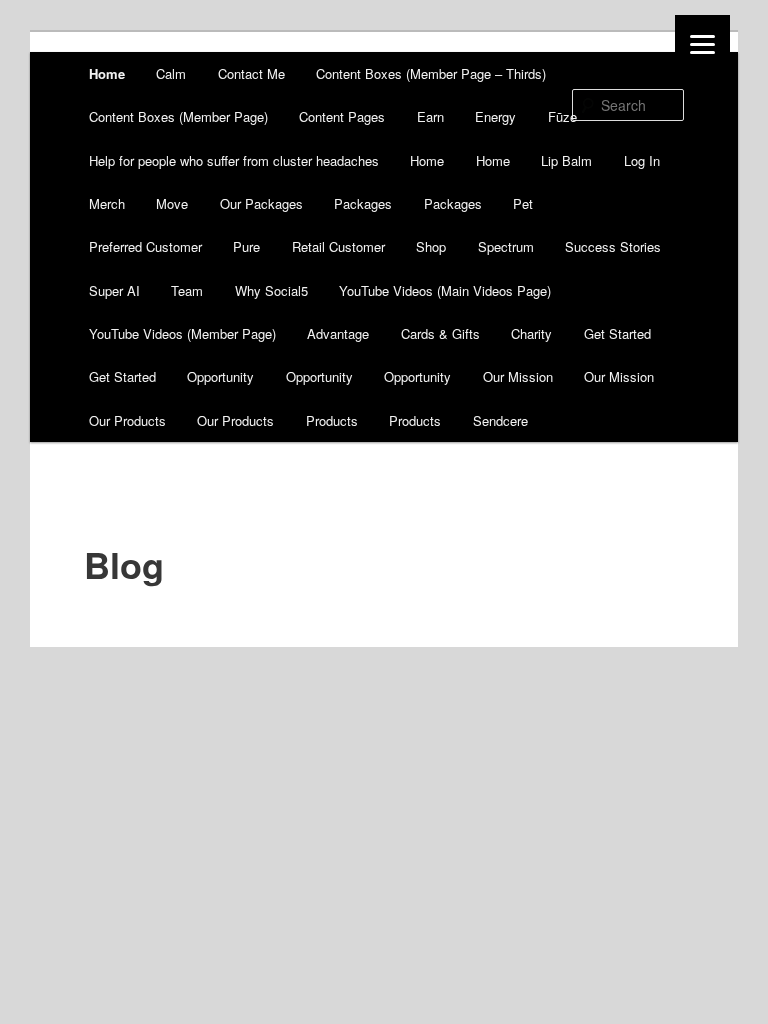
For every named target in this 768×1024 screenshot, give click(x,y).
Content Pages (342, 116)
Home (107, 73)
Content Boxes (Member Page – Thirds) (431, 73)
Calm (171, 73)
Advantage (338, 333)
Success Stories (613, 246)
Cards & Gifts (440, 333)
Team (187, 290)
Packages (363, 203)
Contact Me (251, 73)
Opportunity (220, 376)
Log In (642, 160)
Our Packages (261, 203)
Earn (430, 116)
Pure (246, 246)
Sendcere (500, 420)
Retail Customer (338, 246)
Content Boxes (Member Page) (178, 116)
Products (332, 420)
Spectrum (506, 246)
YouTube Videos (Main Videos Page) (445, 290)
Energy (495, 116)
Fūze (562, 116)
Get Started (617, 333)
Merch (107, 203)
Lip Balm (566, 160)
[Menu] (702, 42)
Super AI (114, 290)
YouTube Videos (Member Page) (182, 333)
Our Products (127, 420)
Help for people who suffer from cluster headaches (234, 160)
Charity (531, 333)
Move (172, 203)
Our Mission (518, 376)
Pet (523, 203)
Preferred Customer (145, 246)
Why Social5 (271, 290)
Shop (431, 246)
